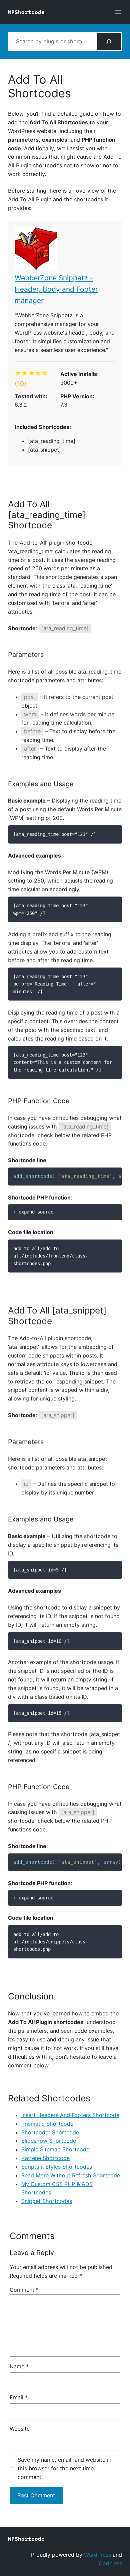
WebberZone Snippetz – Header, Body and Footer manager (56, 289)
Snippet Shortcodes (47, 2201)
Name (19, 2366)
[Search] (109, 42)
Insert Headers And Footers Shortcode (70, 2115)
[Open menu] (118, 12)
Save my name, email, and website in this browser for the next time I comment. (64, 2468)
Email (19, 2397)
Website (20, 2429)
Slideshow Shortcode (49, 2141)
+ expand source (33, 1212)
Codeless (110, 2563)
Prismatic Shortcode (47, 2124)
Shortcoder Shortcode (50, 2132)
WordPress (97, 2555)
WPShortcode (26, 12)
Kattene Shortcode (45, 2158)
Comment (24, 2290)
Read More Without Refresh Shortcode (71, 2175)
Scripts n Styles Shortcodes (57, 2167)
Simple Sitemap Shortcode (55, 2149)
